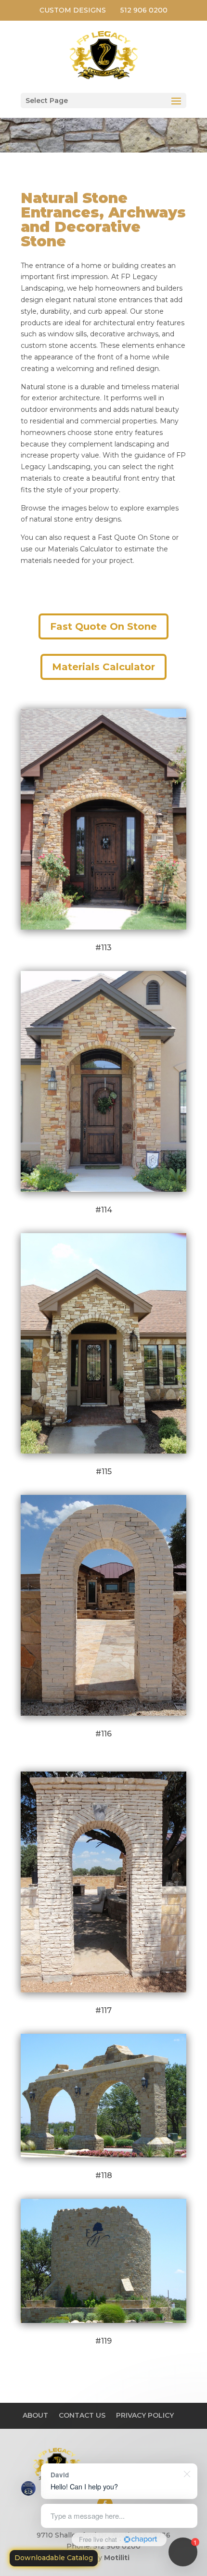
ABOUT (35, 2415)
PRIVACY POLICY (145, 2415)
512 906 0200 (144, 10)
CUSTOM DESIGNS (73, 10)
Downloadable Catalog (54, 2558)
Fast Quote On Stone (103, 626)
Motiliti (117, 2558)
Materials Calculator (103, 667)
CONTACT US (82, 2415)
